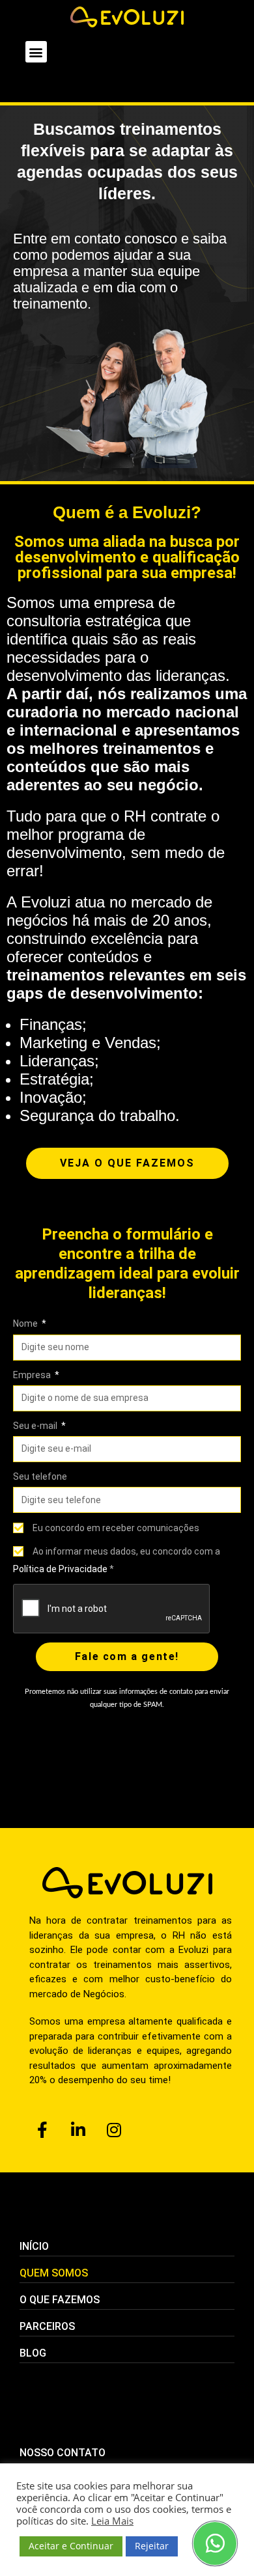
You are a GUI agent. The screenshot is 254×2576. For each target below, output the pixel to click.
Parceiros (47, 2326)
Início (34, 2246)
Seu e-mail (36, 1426)
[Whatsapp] (215, 2543)
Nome (26, 1323)
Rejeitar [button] (152, 2546)
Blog (33, 2353)
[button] (36, 52)
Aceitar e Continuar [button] (71, 2546)
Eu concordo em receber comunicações (116, 1528)
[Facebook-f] (42, 2130)
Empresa (33, 1375)
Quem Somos (54, 2273)
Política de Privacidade (60, 1569)
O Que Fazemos (60, 2300)
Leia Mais (112, 2521)
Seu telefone (40, 1476)
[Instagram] (114, 2130)
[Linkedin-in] (78, 2130)
